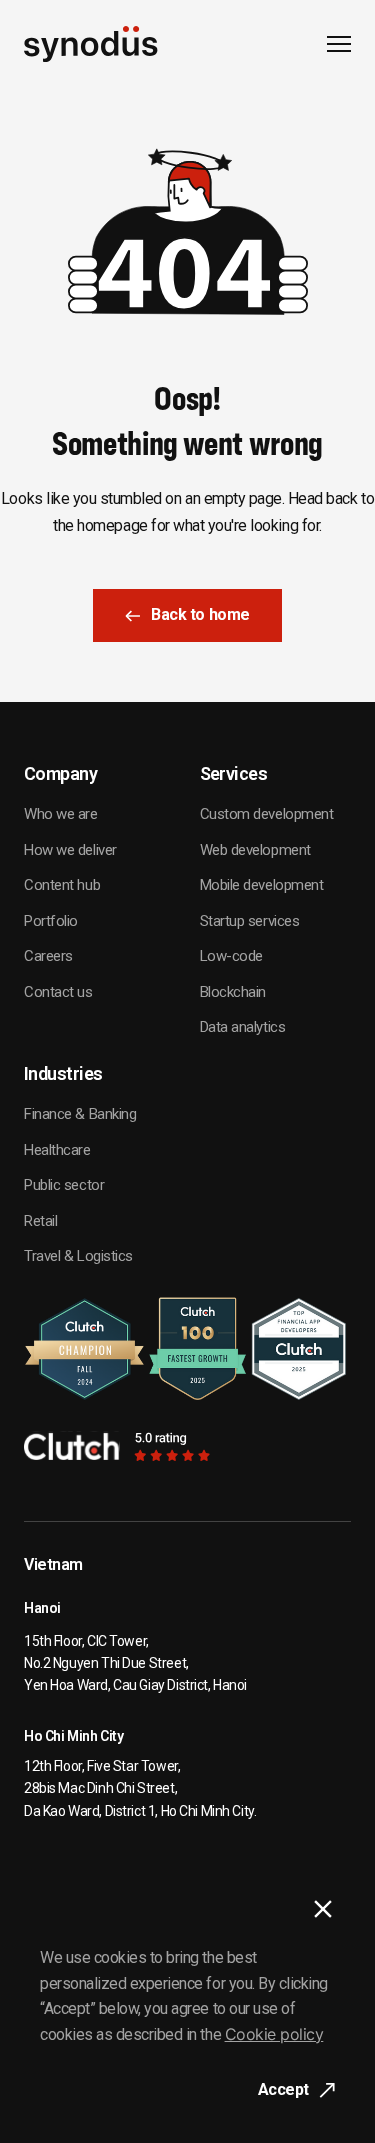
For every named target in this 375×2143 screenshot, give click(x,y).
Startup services (250, 921)
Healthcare (57, 1150)
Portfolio (51, 921)
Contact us (58, 992)
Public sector (64, 1185)
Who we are (61, 814)
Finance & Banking (80, 1114)
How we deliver (70, 850)
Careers (48, 956)
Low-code (231, 956)
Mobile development (262, 885)
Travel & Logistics (78, 1256)
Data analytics (243, 1027)
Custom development (267, 814)
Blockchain (233, 992)
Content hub (62, 885)
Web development (255, 850)
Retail (40, 1221)
